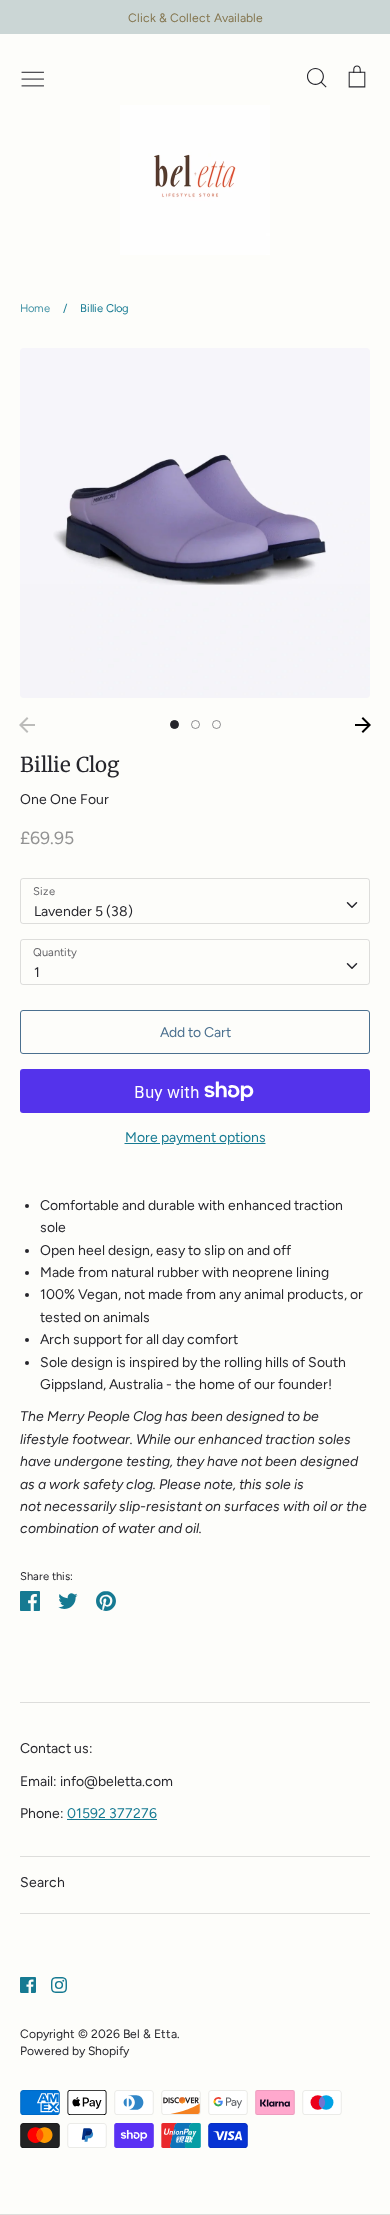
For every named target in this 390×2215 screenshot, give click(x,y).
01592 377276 (112, 1813)
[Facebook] (20, 1984)
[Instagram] (51, 1984)
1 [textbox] (37, 972)
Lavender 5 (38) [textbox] (83, 911)
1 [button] (174, 724)
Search (42, 1882)
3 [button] (216, 724)
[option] (195, 523)
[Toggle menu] (33, 77)
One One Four (64, 799)
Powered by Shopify (74, 2050)
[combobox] (195, 901)
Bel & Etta (150, 2033)
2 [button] (195, 724)
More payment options (195, 1137)
